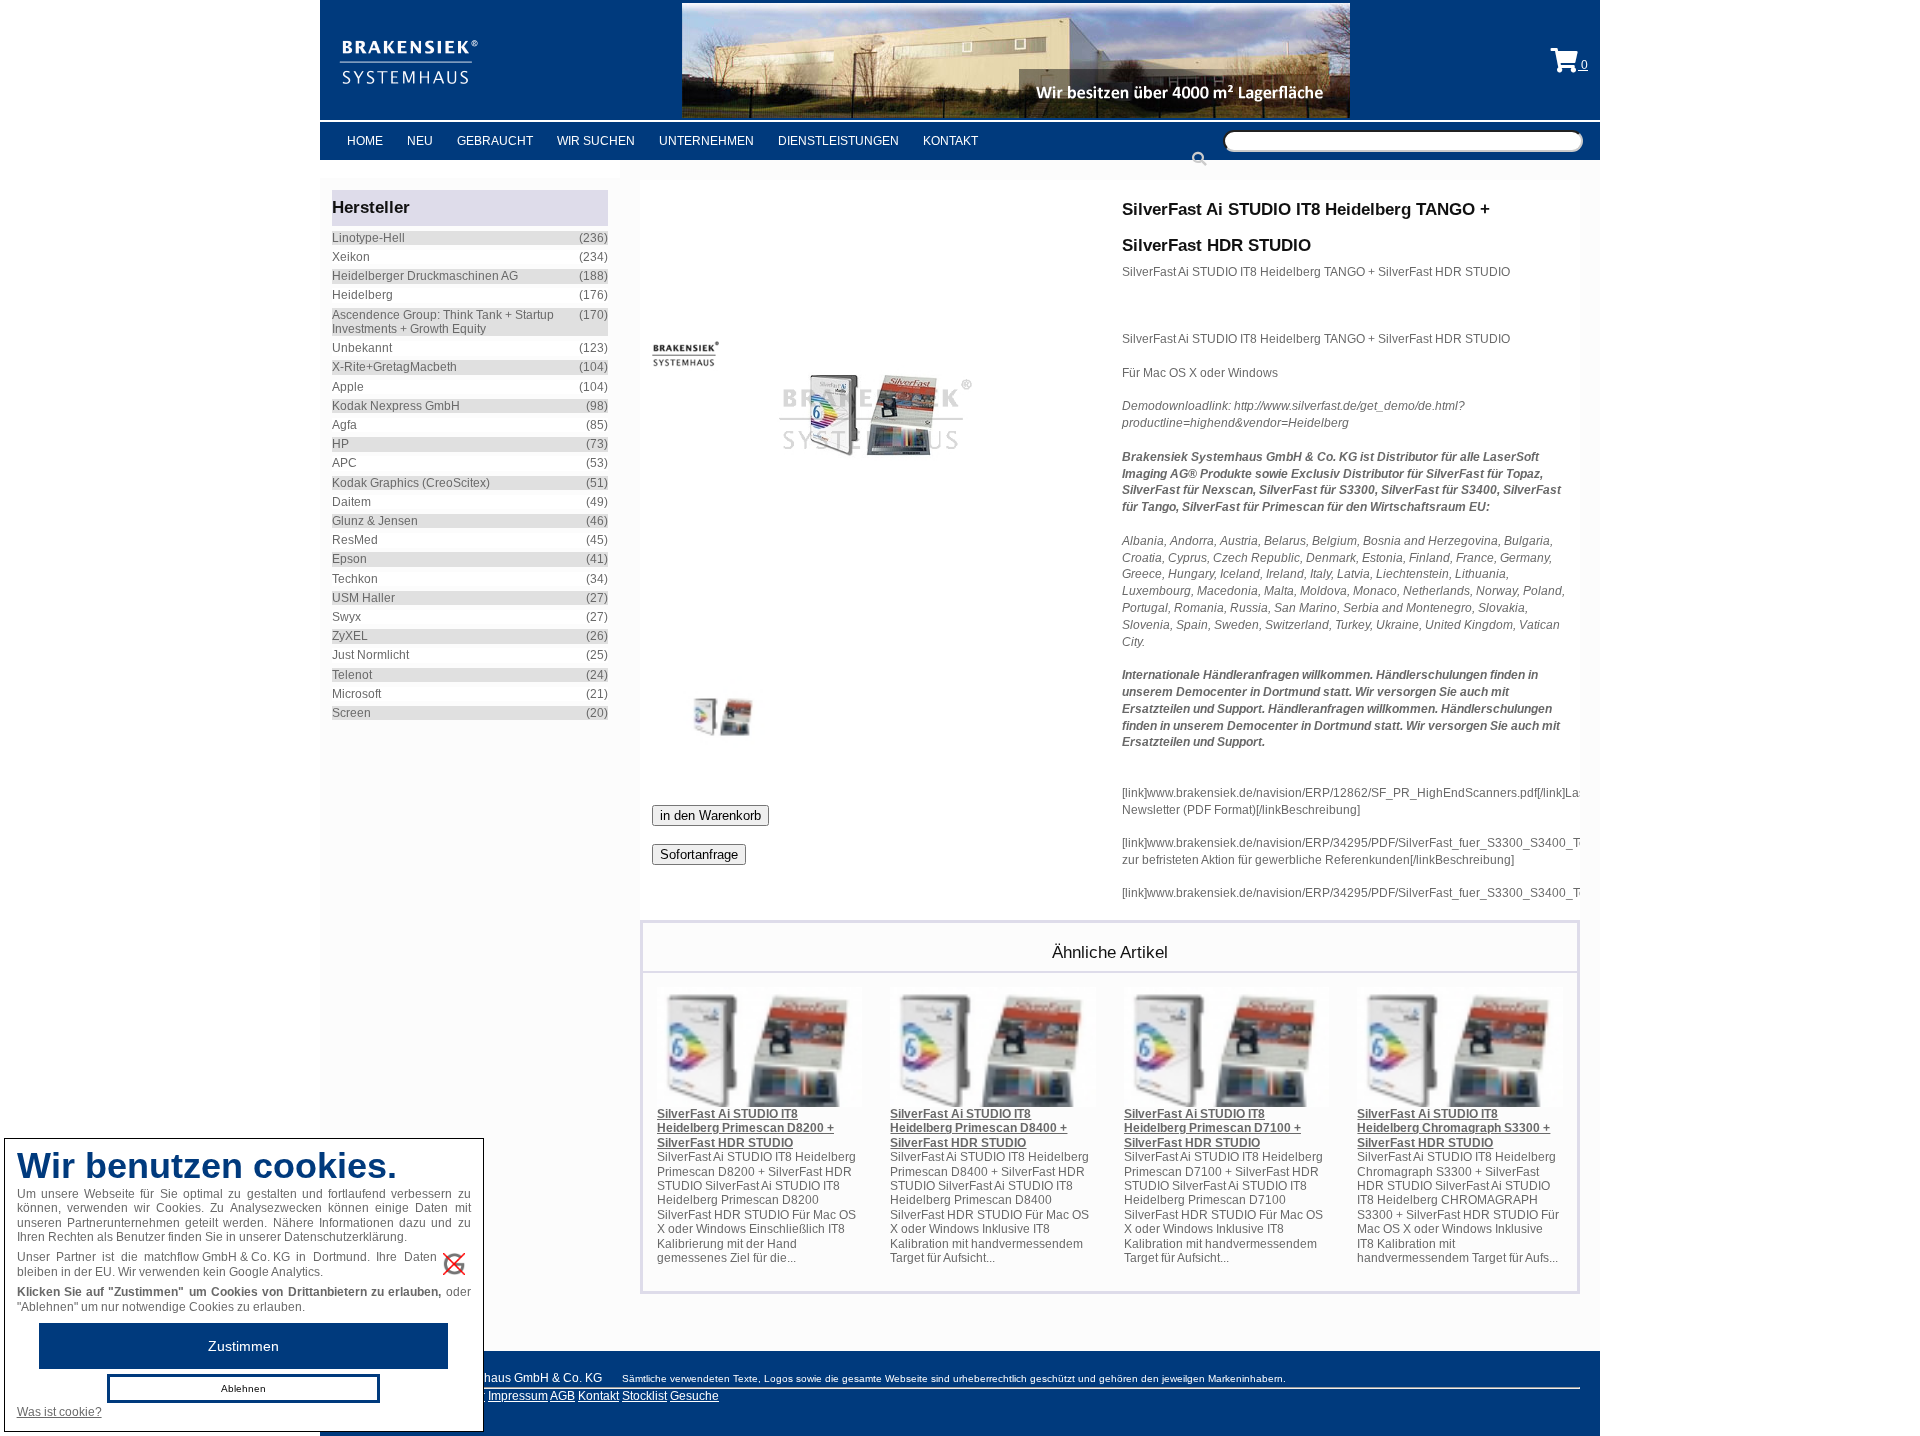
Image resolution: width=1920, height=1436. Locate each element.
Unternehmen (706, 141)
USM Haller (363, 598)
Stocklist (644, 1396)
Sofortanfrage (699, 854)
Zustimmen (243, 1346)
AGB (562, 1396)
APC (344, 463)
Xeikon (351, 257)
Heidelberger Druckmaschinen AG (425, 276)
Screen (351, 713)
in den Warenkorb (710, 815)
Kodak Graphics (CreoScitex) (411, 483)
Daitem (351, 502)
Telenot (352, 675)
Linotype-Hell (368, 238)
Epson (349, 559)
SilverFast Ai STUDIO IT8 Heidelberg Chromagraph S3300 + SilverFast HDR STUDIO (1453, 1128)
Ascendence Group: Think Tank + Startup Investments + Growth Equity (443, 322)
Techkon (355, 579)
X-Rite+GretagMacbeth (394, 367)
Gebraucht (495, 141)
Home (365, 141)
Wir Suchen (596, 141)
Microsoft (356, 694)
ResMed (355, 540)
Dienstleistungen (838, 141)
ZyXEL (350, 636)
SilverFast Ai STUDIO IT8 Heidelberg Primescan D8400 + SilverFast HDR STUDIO (978, 1128)
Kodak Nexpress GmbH (396, 406)
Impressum (518, 1396)
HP (340, 444)
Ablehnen (243, 1388)
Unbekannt (362, 348)
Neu (420, 141)
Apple (348, 387)
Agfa (344, 425)
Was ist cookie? (59, 1412)
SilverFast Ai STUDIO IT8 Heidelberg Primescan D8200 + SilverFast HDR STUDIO (745, 1128)
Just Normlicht (370, 655)
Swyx (346, 617)
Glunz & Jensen (375, 521)
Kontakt (950, 141)
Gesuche (694, 1396)
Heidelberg (362, 295)
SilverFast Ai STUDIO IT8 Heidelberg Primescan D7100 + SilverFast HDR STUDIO (1212, 1128)
